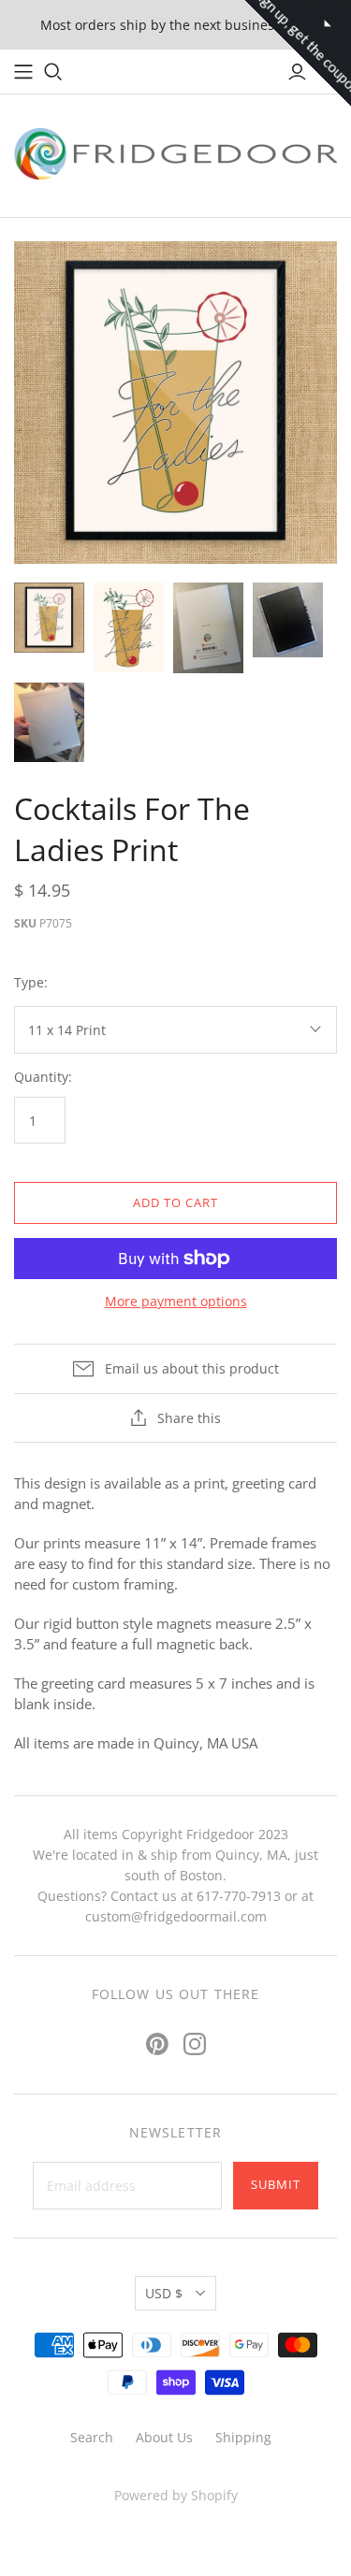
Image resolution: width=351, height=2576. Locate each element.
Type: (31, 982)
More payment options (176, 1301)
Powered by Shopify (176, 2495)
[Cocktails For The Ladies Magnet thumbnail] (129, 627)
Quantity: (43, 1077)
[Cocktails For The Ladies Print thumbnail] (208, 628)
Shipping (243, 2437)
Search (92, 2437)
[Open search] (53, 72)
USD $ (164, 2293)
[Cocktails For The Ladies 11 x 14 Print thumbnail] (49, 618)
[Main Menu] (23, 72)
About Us (164, 2437)
